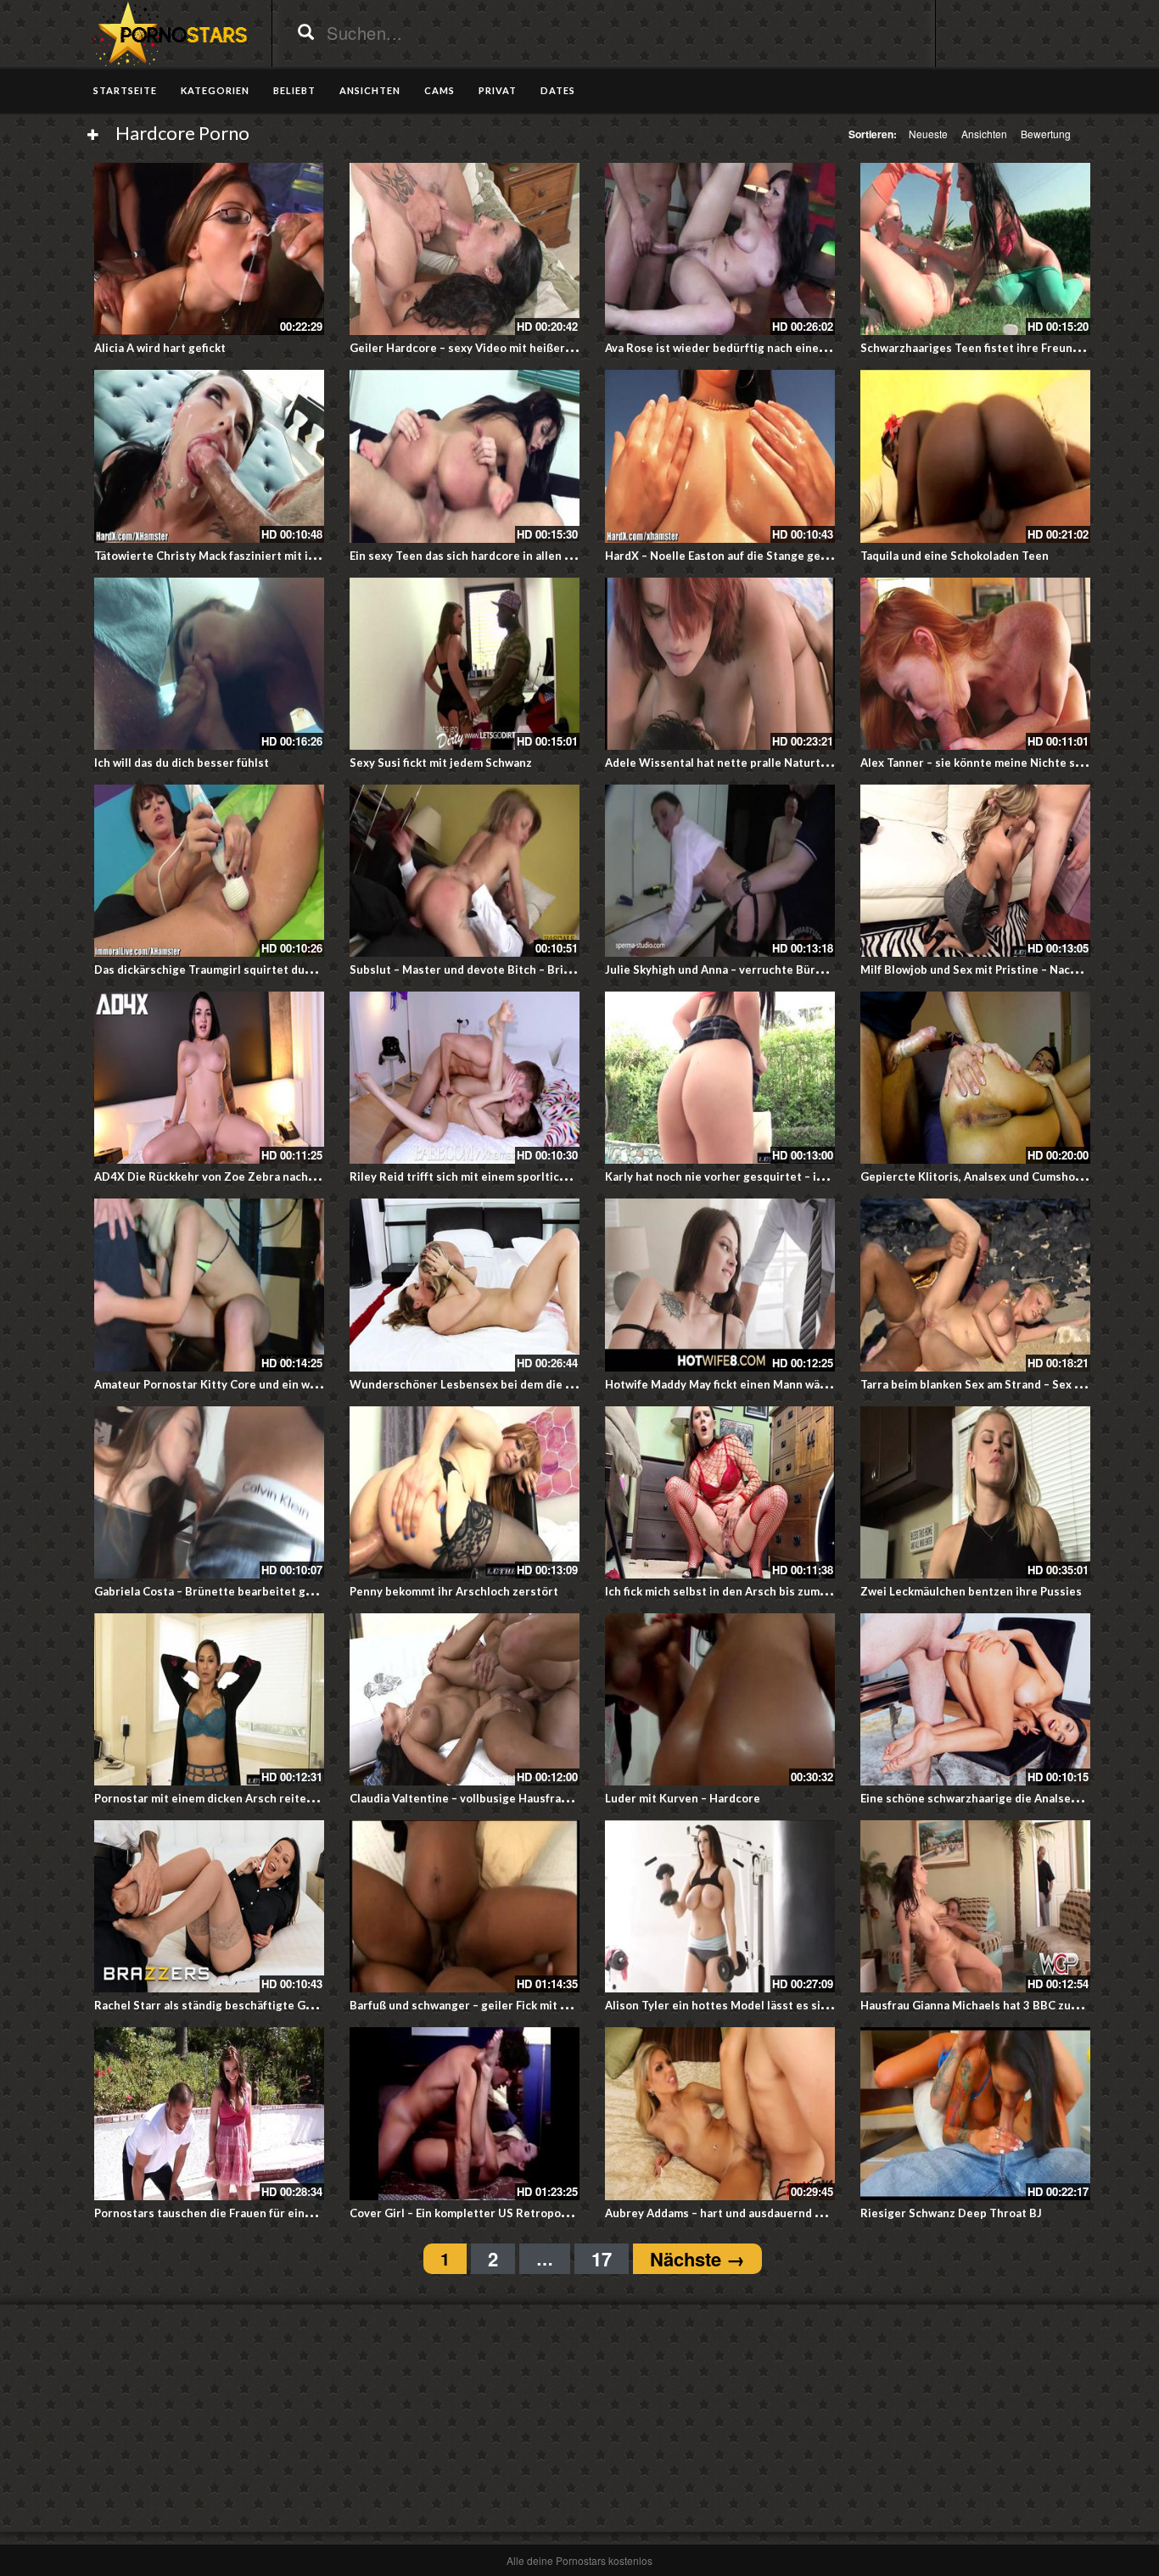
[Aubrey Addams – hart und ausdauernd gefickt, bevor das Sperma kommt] (720, 2113)
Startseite (125, 90)
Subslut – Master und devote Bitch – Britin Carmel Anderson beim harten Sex (557, 969)
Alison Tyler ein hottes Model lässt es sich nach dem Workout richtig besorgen (818, 2005)
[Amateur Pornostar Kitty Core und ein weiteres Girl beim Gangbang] (209, 1285)
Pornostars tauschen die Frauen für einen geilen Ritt (236, 2213)
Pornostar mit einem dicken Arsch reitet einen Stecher (242, 1798)
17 (602, 2259)
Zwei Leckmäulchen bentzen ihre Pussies (971, 1591)
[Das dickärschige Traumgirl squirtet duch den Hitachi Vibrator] (209, 871)
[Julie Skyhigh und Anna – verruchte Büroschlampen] (720, 871)
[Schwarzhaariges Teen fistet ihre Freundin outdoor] (975, 249)
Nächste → (697, 2259)
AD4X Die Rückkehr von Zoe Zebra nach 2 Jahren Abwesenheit (262, 1176)
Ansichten (984, 134)
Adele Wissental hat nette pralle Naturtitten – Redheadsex (765, 763)
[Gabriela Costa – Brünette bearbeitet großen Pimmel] (209, 1492)
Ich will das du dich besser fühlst (182, 763)
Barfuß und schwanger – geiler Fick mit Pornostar (482, 2005)
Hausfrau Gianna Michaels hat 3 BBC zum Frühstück (999, 2005)
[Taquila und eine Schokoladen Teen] (975, 456)
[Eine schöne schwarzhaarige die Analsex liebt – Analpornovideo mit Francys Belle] (975, 1699)
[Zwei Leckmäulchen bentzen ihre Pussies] (975, 1492)
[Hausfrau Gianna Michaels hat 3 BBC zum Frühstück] (975, 1906)
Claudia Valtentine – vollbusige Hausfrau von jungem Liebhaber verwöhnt (546, 1798)
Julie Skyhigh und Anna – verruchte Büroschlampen (742, 969)
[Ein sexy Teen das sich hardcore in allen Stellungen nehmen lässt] (465, 456)
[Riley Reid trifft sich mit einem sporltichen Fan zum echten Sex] (465, 1078)
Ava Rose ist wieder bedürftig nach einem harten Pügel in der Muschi (790, 348)
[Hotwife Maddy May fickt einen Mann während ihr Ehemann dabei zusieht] (720, 1285)
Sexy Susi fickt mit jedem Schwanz (441, 763)
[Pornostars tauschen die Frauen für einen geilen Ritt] (209, 2113)
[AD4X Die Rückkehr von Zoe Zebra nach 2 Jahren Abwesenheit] (209, 1078)
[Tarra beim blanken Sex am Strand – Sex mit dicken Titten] (975, 1285)
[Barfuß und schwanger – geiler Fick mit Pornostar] (465, 1906)
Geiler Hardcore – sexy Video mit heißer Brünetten (487, 348)
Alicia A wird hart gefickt (160, 348)
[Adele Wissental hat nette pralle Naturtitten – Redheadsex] (720, 664)
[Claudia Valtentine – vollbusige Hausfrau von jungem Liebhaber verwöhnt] (465, 1699)
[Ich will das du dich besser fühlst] (209, 664)
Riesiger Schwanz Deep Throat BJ (951, 2213)
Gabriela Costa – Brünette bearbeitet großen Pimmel (237, 1591)
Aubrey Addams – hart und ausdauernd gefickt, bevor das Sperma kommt (798, 2213)
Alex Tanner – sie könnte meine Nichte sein (976, 763)
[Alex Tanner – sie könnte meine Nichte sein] (975, 664)
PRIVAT (498, 90)
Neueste (928, 134)
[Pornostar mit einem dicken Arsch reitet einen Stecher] (209, 1699)
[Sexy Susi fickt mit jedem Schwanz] (465, 664)
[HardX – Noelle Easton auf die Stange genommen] (720, 456)
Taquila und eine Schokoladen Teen (955, 556)
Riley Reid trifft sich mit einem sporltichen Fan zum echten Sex (519, 1176)
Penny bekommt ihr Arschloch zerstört (454, 1591)
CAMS (440, 90)
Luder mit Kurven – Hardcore (683, 1798)
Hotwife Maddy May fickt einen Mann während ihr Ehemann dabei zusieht (801, 1384)
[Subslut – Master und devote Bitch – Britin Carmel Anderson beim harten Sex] (465, 871)
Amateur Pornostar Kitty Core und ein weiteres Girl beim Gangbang (276, 1384)
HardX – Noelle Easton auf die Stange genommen (736, 556)
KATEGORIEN (215, 90)
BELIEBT (294, 90)
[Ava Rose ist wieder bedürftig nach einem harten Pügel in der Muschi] (720, 249)
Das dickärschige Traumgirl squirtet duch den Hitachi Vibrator (262, 969)
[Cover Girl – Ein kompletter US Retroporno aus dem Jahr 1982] (465, 2113)
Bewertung (1046, 134)
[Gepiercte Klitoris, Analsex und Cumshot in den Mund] (975, 1078)
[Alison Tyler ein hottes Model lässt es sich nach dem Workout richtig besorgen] (720, 1906)
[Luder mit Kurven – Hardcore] (720, 1699)
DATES (558, 90)
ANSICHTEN (370, 90)
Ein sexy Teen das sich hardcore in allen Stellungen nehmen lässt (524, 556)
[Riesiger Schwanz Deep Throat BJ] (975, 2113)
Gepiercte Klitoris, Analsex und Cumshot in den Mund (1005, 1176)
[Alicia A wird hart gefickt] (209, 249)
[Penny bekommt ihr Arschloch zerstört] (465, 1492)
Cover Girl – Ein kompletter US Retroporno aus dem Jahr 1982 (515, 2213)
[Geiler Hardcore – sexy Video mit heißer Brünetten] (465, 249)
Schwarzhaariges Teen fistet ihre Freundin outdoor (998, 348)
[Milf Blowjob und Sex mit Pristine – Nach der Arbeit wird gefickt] (975, 871)
